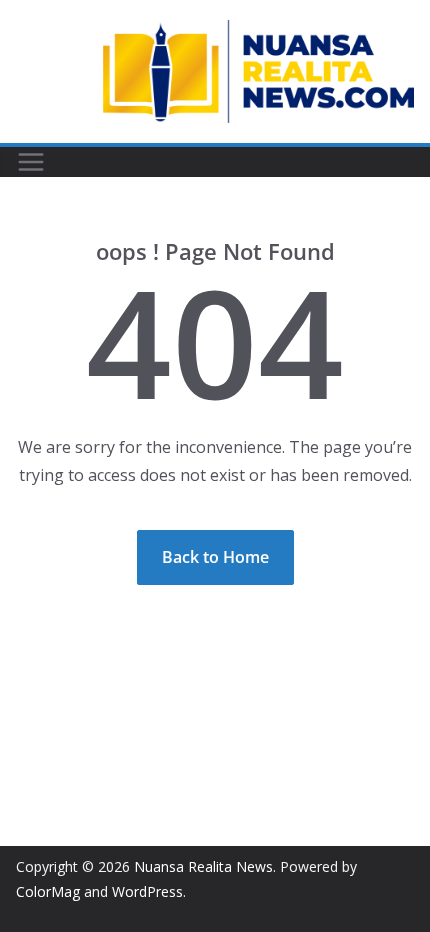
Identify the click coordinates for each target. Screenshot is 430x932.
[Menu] (31, 162)
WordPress (147, 891)
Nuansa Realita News (203, 866)
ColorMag (48, 891)
